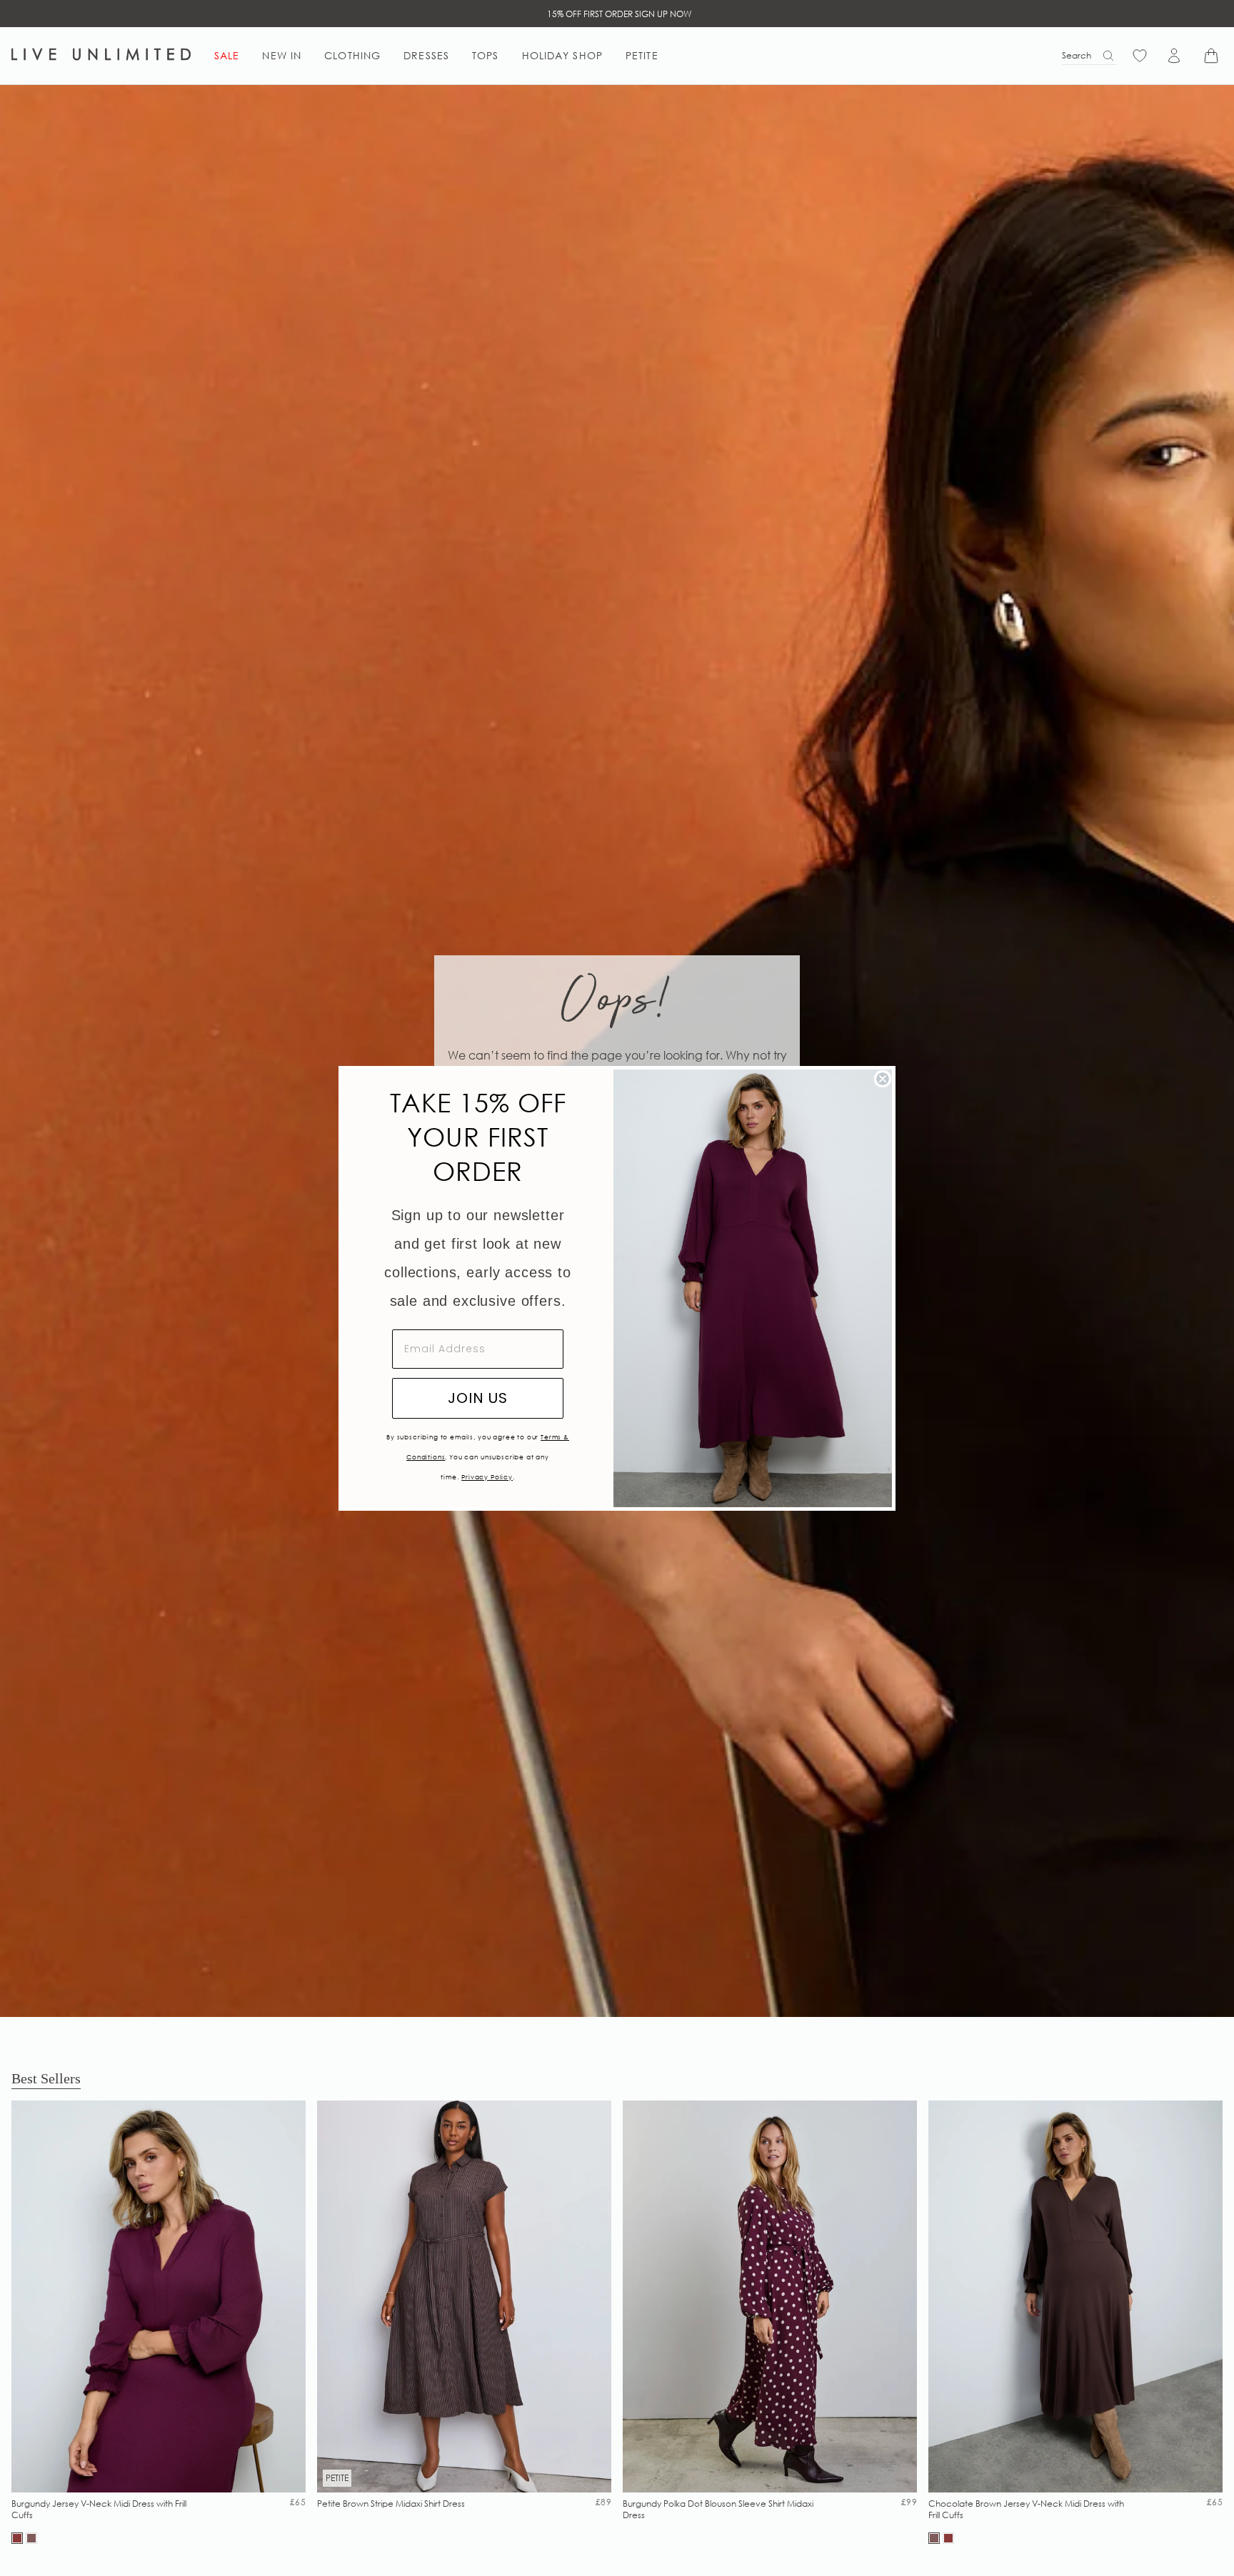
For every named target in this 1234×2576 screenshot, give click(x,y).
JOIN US (478, 1398)
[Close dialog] (883, 1079)
